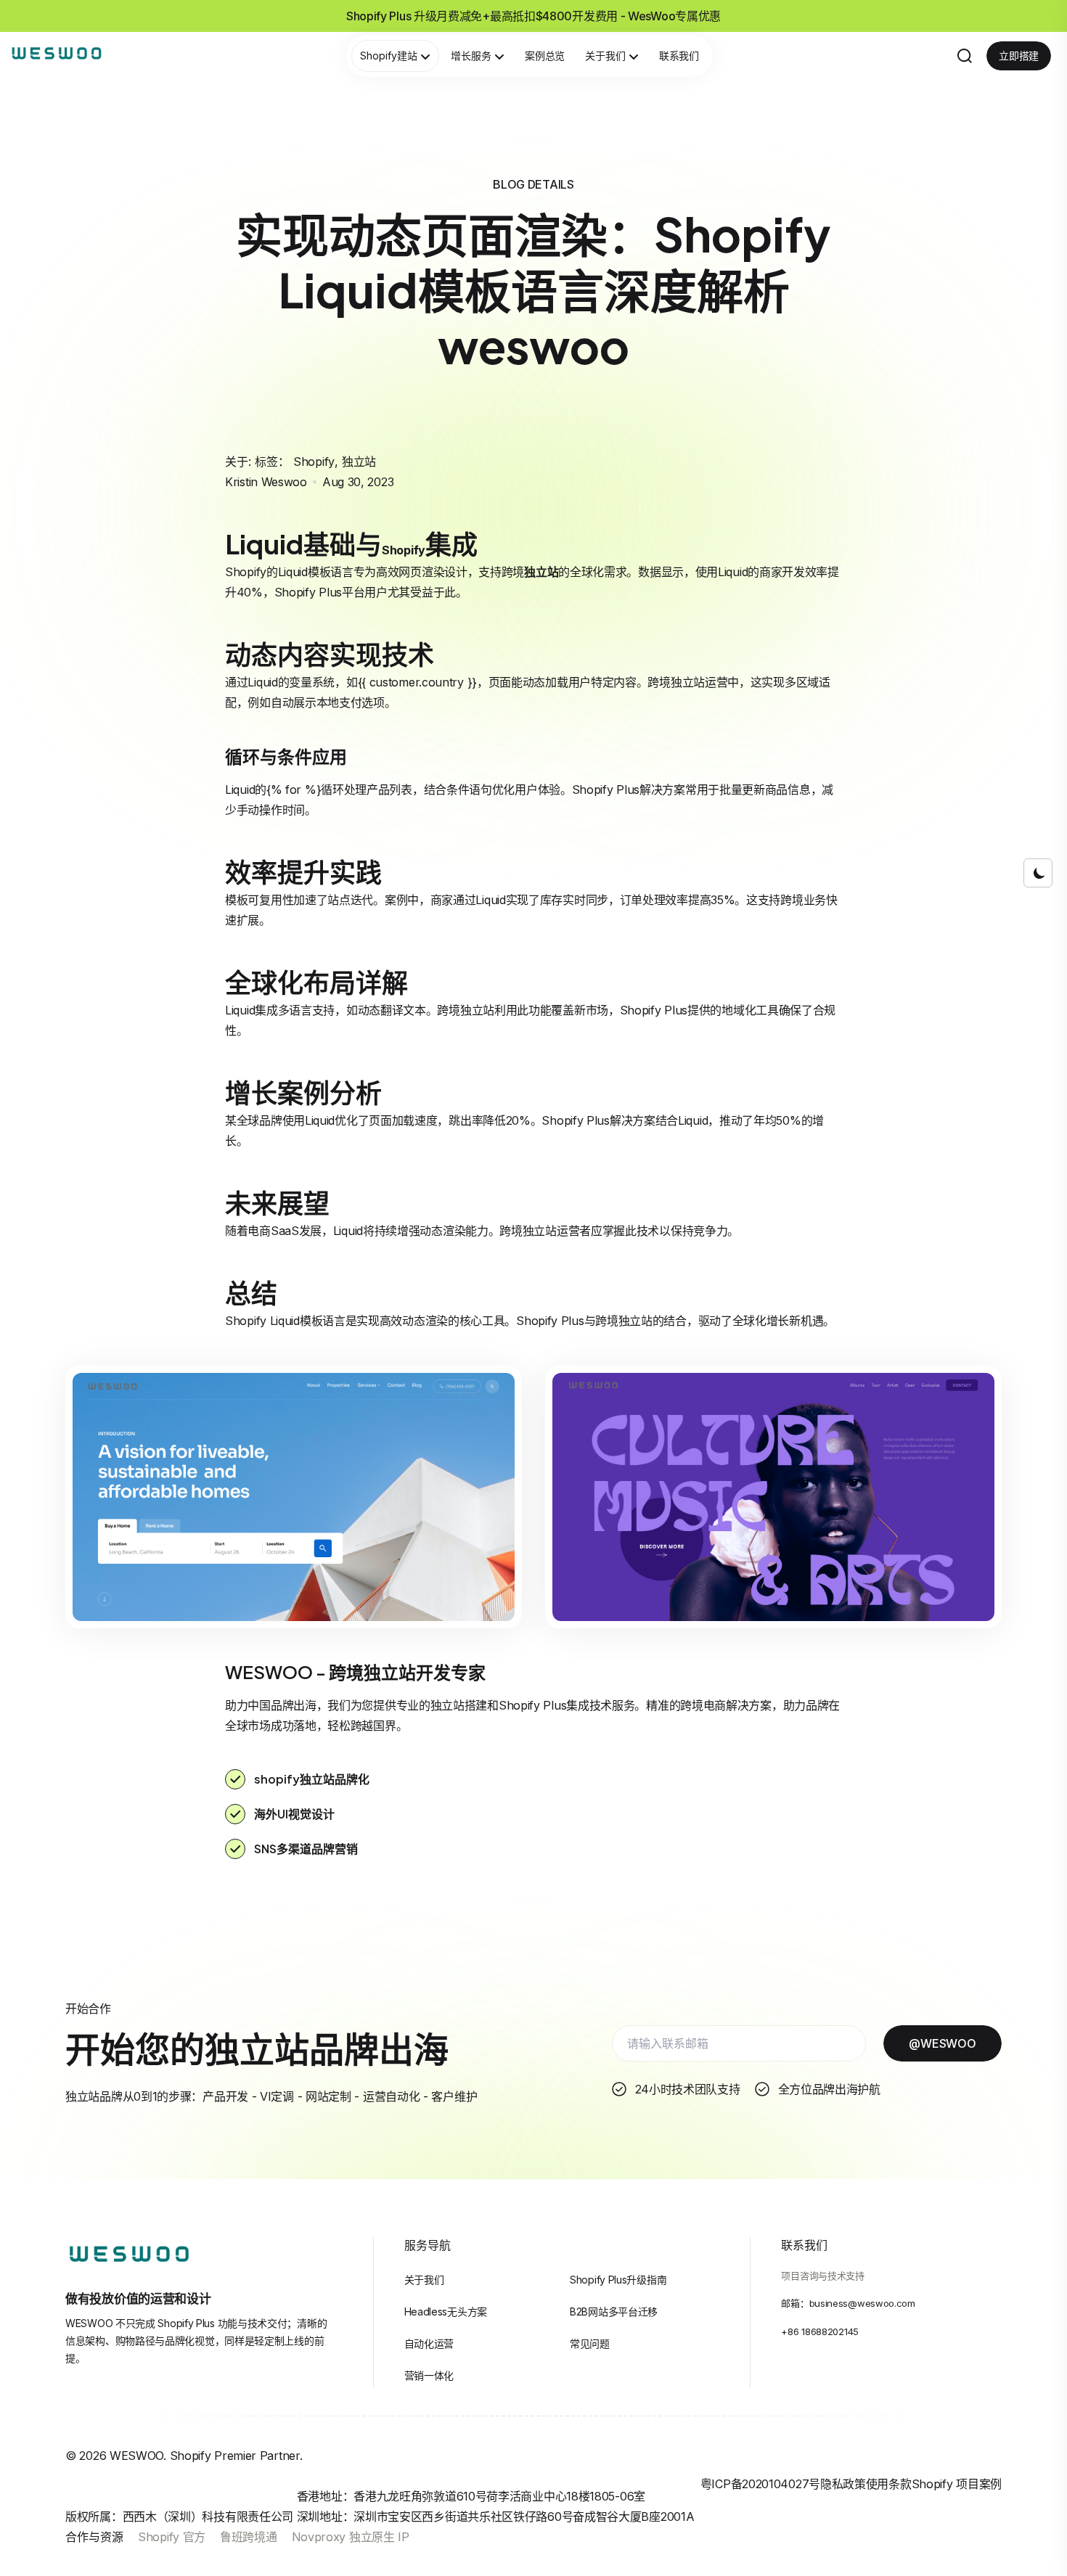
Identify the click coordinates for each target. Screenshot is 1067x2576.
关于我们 (605, 56)
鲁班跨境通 (249, 2537)
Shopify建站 (389, 56)
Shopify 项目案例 (957, 2484)
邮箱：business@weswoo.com (848, 2303)
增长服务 (471, 56)
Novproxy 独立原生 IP (351, 2537)
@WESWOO (942, 2043)
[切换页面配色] (1038, 873)
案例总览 (545, 56)
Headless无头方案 (446, 2312)
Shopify (314, 462)
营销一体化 (429, 2375)
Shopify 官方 (172, 2537)
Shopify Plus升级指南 (618, 2280)
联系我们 (679, 56)
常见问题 (590, 2343)
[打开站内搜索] (965, 56)
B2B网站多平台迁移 (614, 2312)
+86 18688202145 (820, 2331)
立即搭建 (1019, 56)
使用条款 (889, 2484)
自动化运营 (429, 2343)
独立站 (359, 462)
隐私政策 (843, 2484)
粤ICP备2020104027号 (760, 2484)
